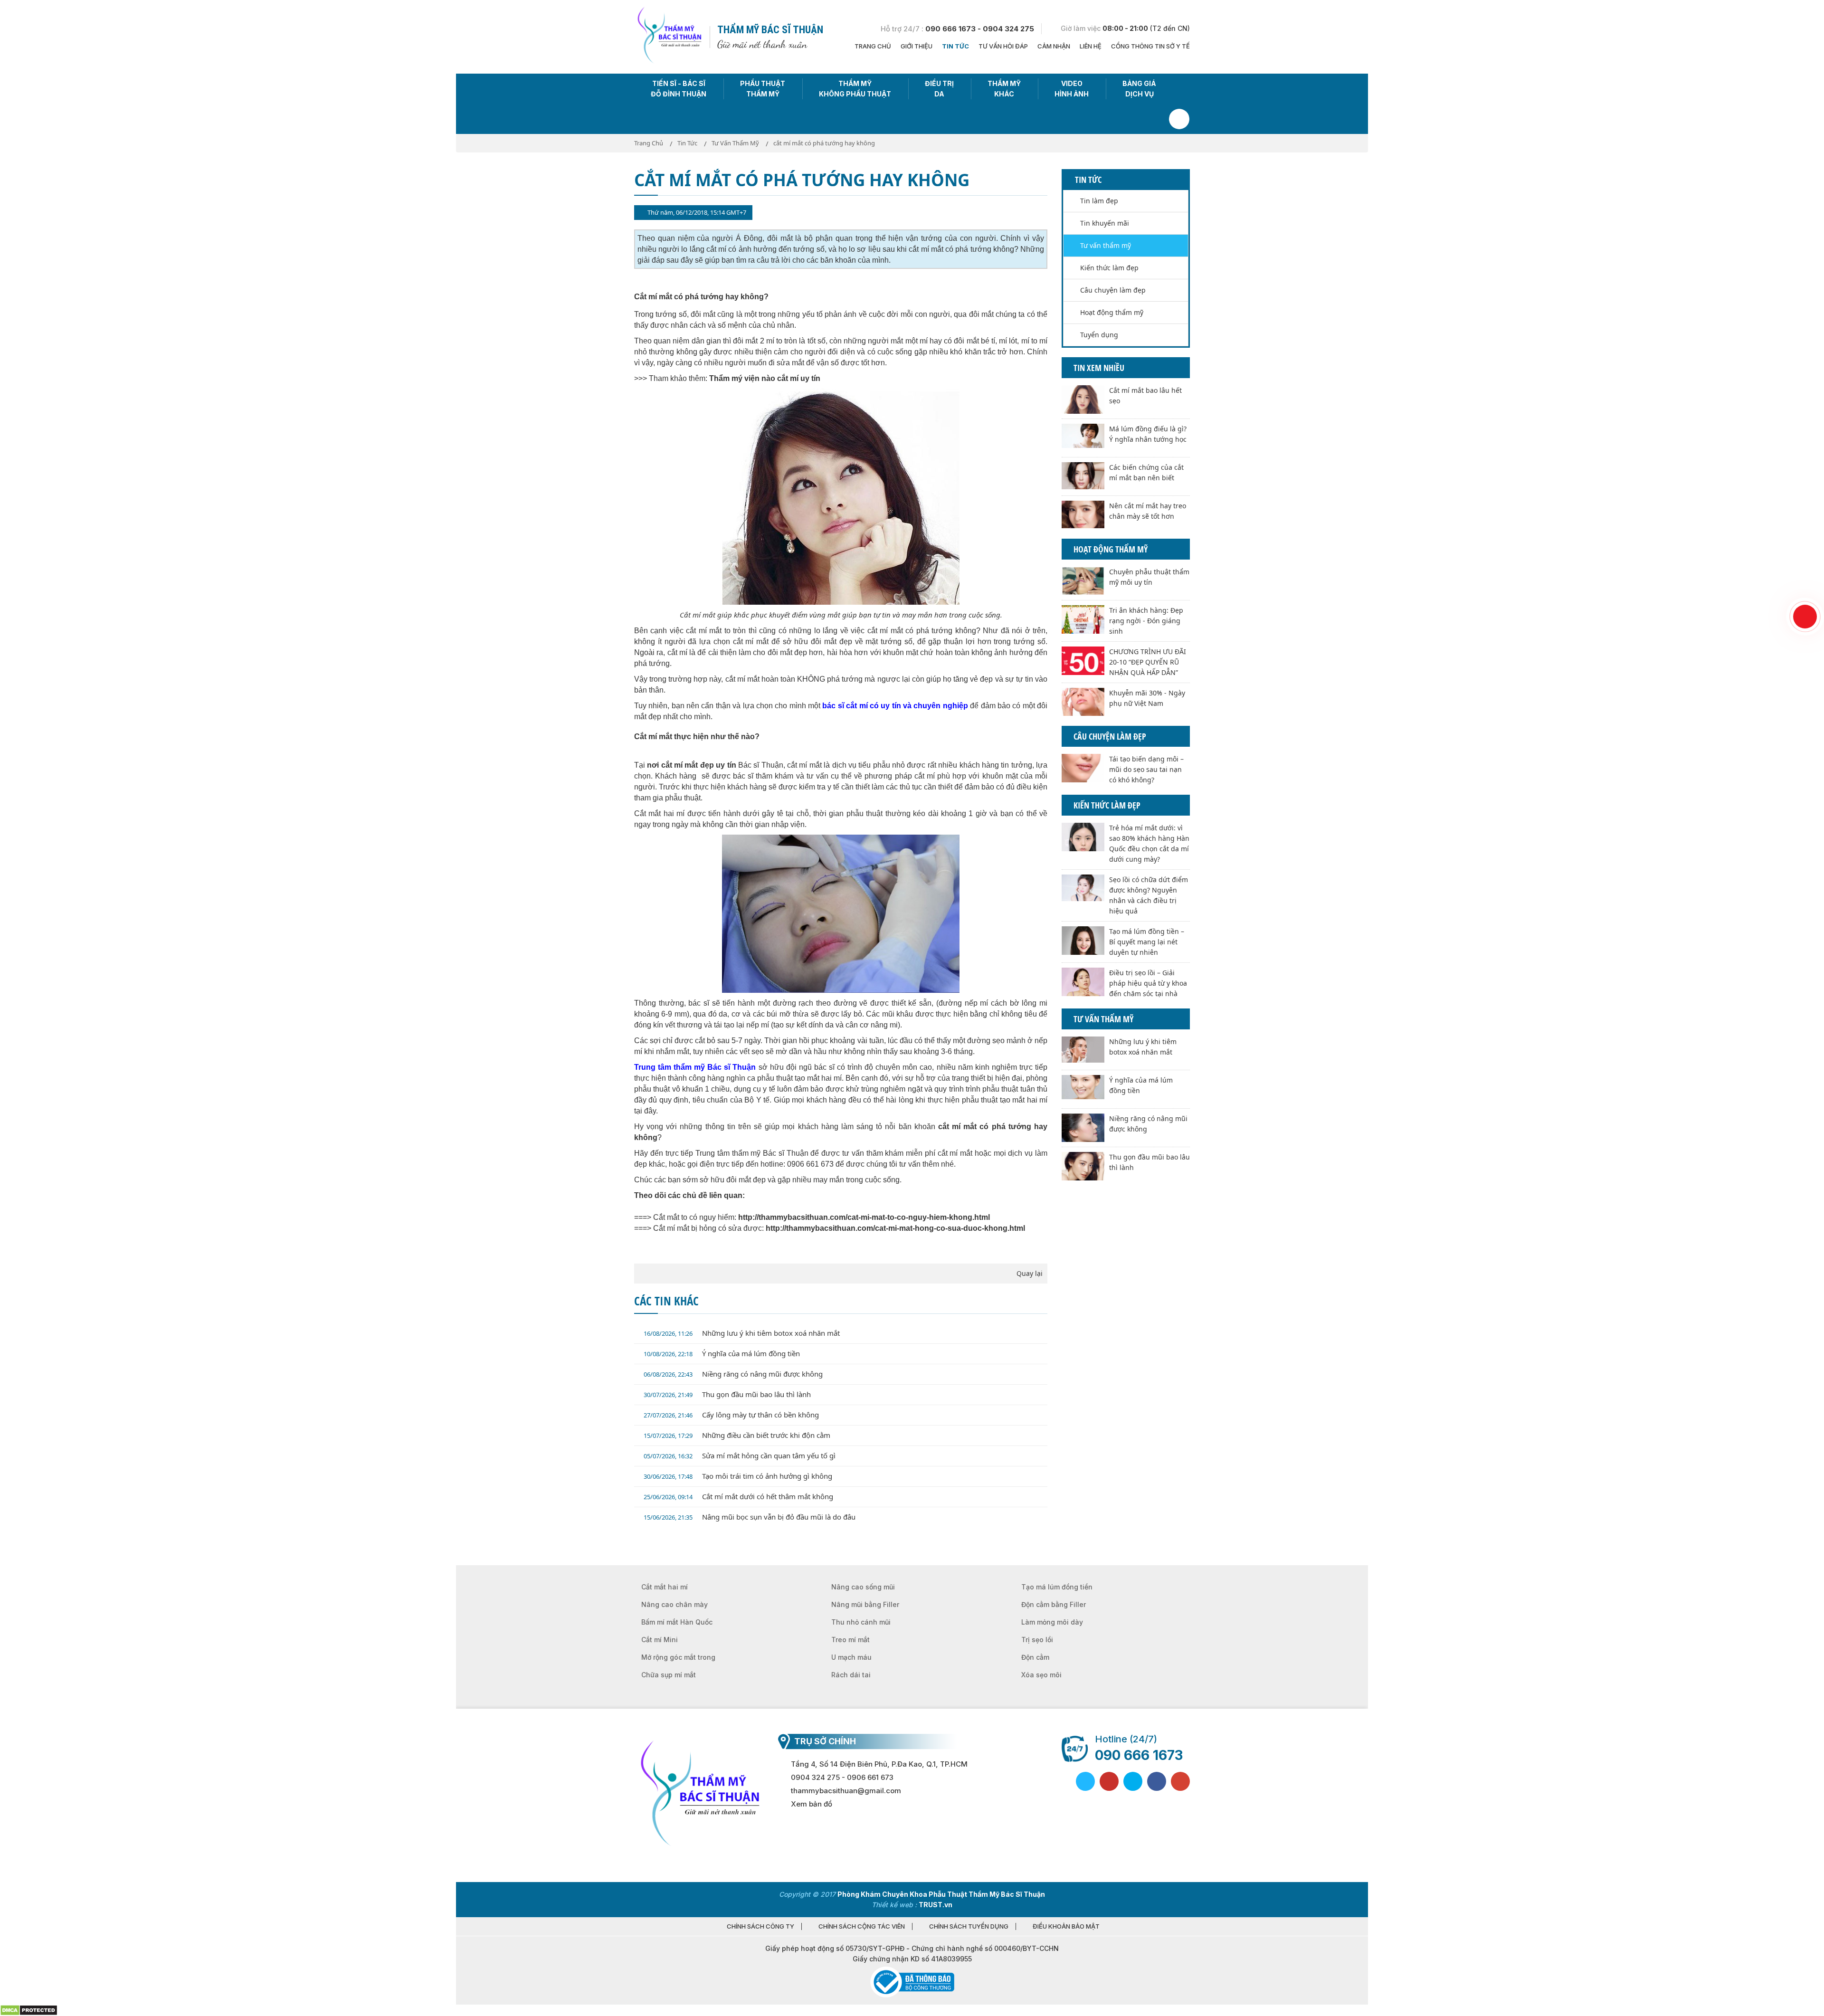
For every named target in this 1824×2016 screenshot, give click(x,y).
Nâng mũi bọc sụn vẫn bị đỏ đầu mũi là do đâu (750, 1517)
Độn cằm (1035, 1657)
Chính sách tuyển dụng (969, 1926)
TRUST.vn (936, 1905)
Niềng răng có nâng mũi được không (733, 1374)
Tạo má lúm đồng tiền (1057, 1587)
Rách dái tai (851, 1675)
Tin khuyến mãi (1105, 223)
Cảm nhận (1054, 46)
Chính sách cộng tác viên (862, 1926)
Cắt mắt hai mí (665, 1587)
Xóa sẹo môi (1041, 1675)
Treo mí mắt (850, 1640)
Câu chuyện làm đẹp (1113, 290)
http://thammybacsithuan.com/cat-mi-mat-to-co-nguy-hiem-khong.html (864, 1217)
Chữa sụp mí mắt (669, 1675)
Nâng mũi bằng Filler (865, 1604)
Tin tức (955, 46)
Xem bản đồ (812, 1804)
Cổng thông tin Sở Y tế (1150, 46)
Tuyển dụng (1099, 335)
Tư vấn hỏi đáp (1003, 46)
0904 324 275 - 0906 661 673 (842, 1777)
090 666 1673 (1139, 1755)
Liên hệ (1091, 46)
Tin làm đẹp (1099, 201)
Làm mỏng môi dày (1052, 1622)
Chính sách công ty (760, 1926)
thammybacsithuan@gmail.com (846, 1791)
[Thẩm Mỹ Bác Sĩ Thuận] (669, 36)
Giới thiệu (917, 46)
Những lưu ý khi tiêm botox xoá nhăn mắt (742, 1333)
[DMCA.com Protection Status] (29, 2010)
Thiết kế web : (894, 1905)
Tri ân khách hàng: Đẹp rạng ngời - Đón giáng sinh (1146, 621)
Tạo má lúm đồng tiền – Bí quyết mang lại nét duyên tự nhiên (1147, 942)
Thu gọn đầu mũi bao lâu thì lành (727, 1394)
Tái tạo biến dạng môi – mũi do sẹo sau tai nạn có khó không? (1146, 769)
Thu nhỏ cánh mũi (861, 1622)
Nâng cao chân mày (674, 1604)
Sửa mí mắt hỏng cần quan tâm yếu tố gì (740, 1455)
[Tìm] (1179, 119)
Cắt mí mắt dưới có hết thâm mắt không (738, 1496)
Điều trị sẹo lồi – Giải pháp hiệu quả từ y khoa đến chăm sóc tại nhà (1148, 983)
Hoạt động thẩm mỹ (1112, 312)
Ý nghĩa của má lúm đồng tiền (722, 1353)
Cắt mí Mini (660, 1640)
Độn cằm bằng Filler (1054, 1604)
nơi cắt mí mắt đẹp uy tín (691, 765)
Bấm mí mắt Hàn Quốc (677, 1622)
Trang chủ (873, 46)
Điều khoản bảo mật (1066, 1926)
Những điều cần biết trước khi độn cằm (737, 1435)
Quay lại (1030, 1273)
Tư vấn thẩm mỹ (1106, 245)
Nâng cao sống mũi (863, 1587)
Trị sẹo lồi (1037, 1640)
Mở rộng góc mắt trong (678, 1657)
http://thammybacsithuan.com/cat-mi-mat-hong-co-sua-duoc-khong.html (895, 1228)
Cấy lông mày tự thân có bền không (731, 1415)
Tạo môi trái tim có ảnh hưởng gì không (738, 1476)
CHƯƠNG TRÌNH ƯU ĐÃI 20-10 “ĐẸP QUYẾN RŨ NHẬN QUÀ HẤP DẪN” (1148, 662)
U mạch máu (851, 1657)
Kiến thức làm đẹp (1109, 268)
